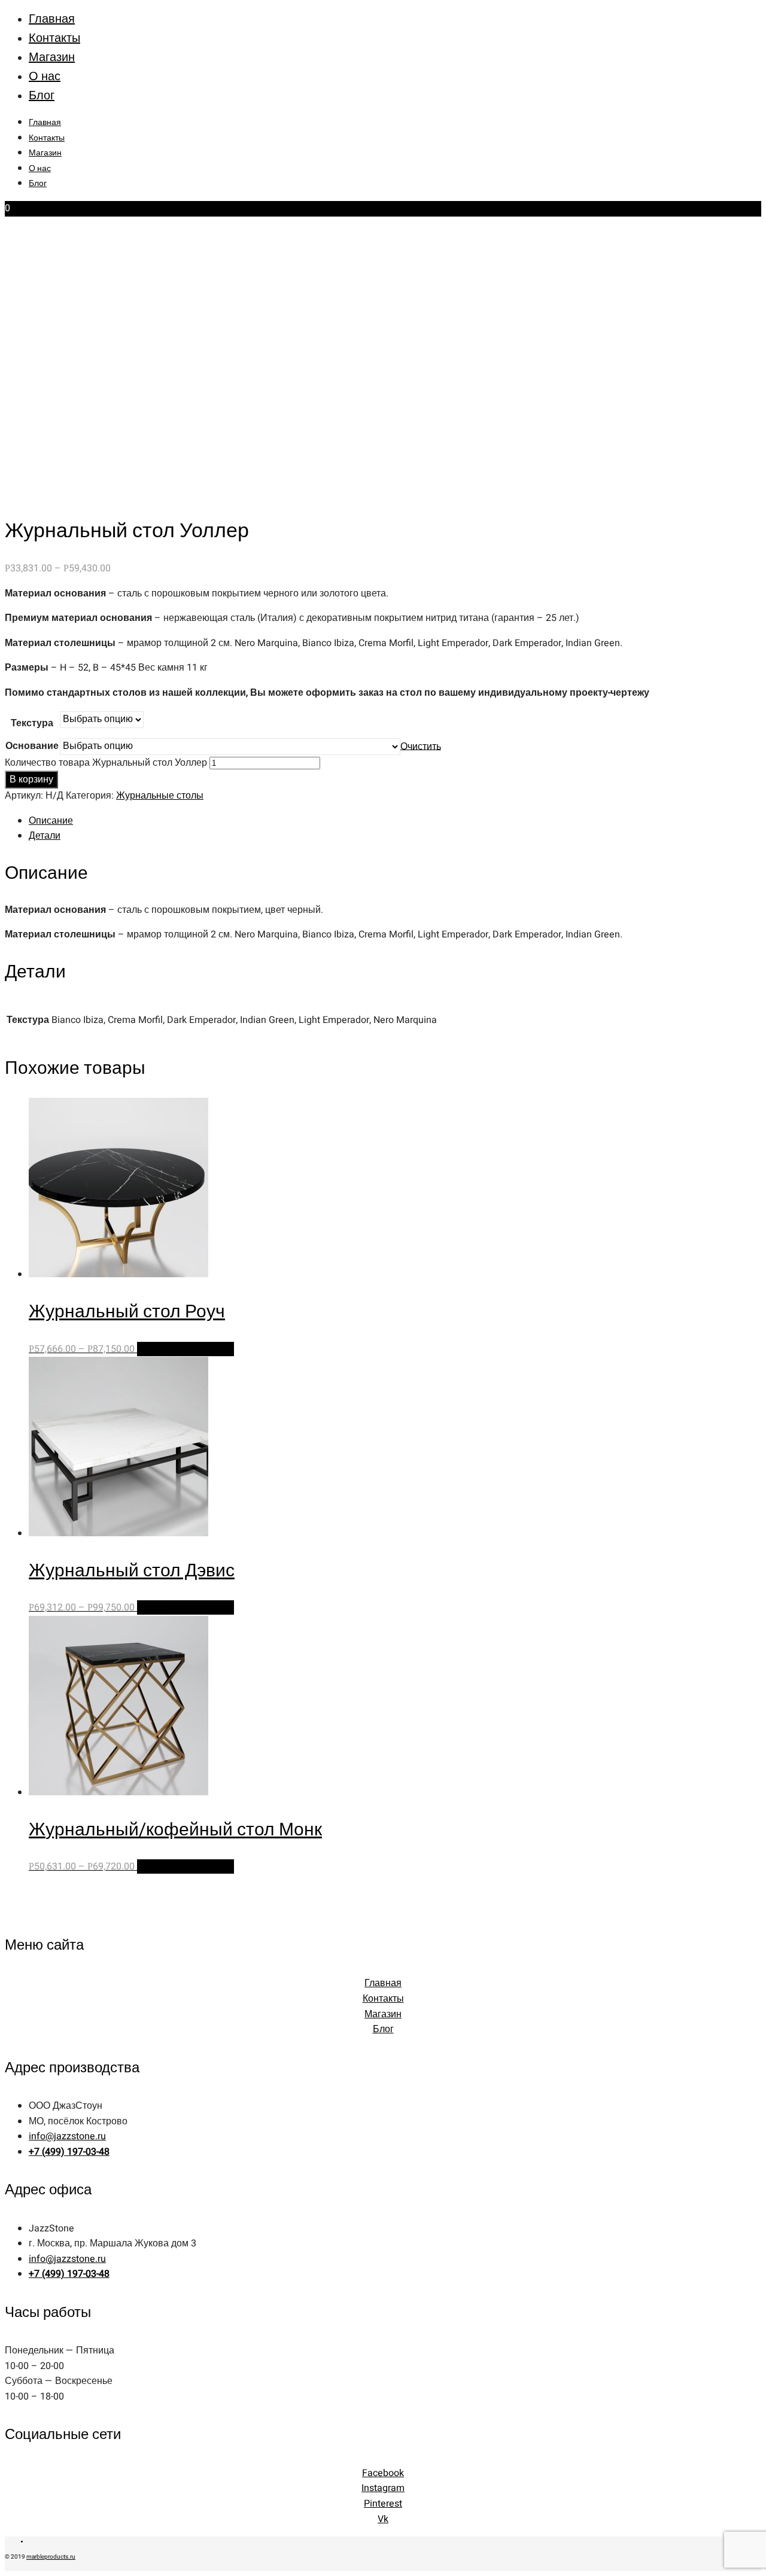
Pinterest (383, 2504)
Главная (52, 19)
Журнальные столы (160, 796)
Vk (383, 2519)
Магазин (52, 57)
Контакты (54, 38)
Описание (51, 821)
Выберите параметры (186, 1349)
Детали (45, 836)
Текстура (32, 723)
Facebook (383, 2473)
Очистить (421, 746)
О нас (45, 76)
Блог (42, 95)
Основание (32, 746)
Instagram (383, 2488)
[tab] (395, 821)
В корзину (31, 780)
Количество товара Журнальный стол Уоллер (106, 763)
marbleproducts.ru (51, 2557)
